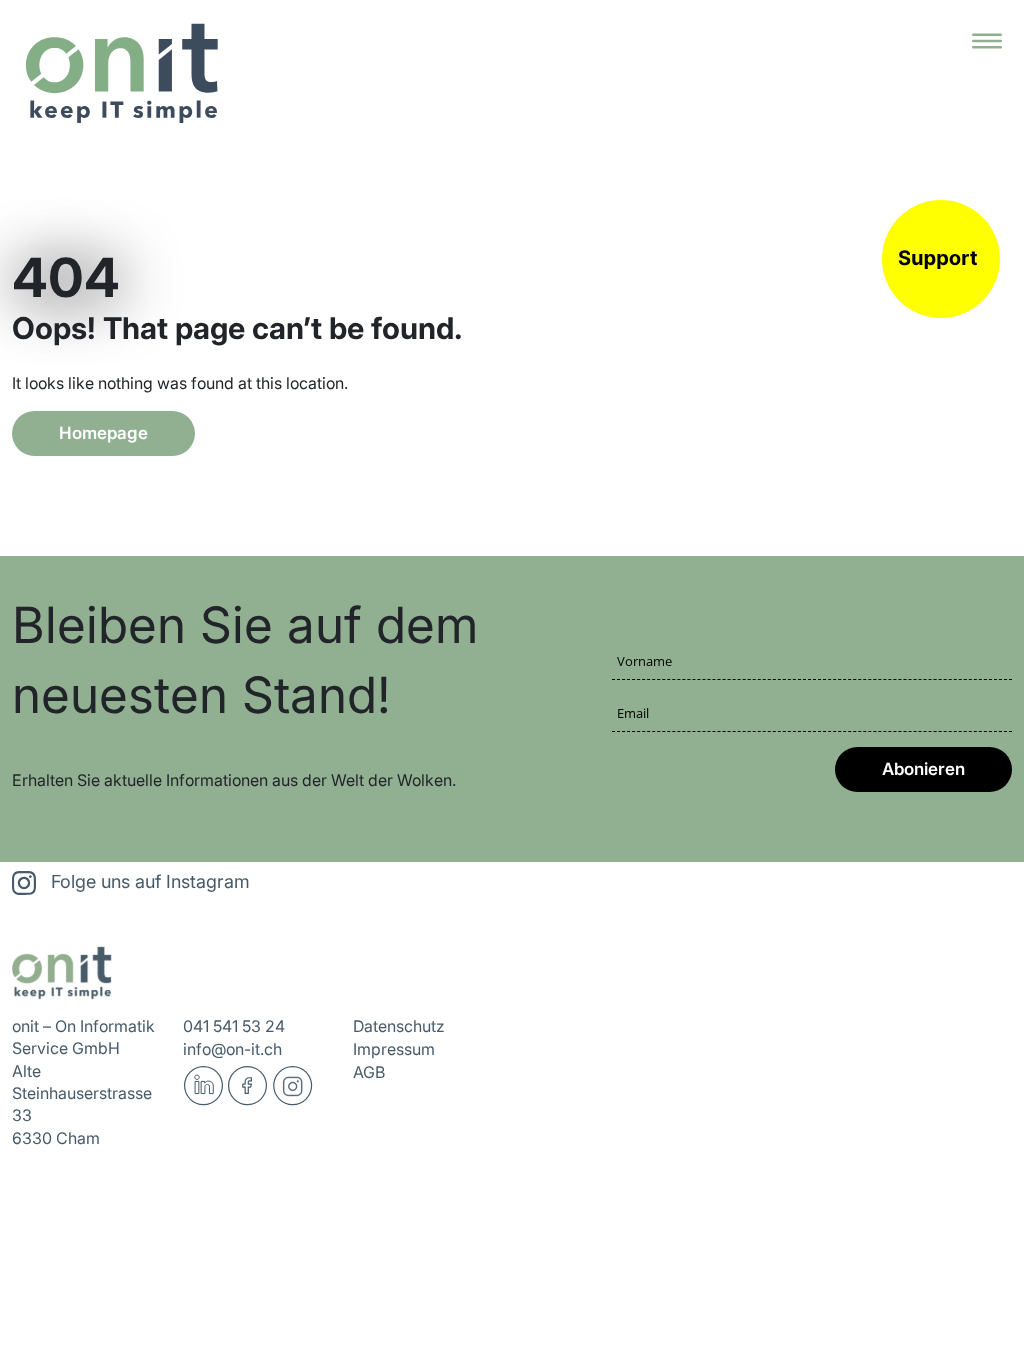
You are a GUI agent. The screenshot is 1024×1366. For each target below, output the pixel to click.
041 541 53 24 (234, 1026)
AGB (369, 1072)
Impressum (394, 1049)
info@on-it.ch (232, 1049)
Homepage (103, 433)
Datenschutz (399, 1026)
